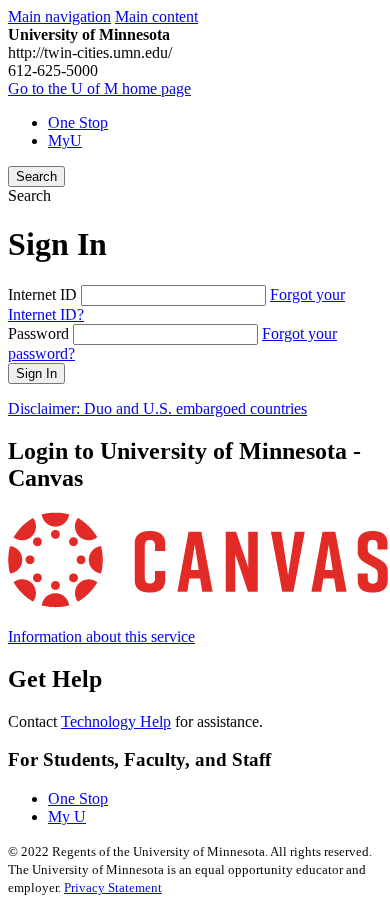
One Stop (78, 122)
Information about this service (101, 636)
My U (67, 816)
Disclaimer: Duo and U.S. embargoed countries (157, 408)
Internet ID (42, 294)
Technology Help (116, 721)
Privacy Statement (113, 887)
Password (38, 333)
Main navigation (59, 16)
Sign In (36, 373)
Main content (156, 16)
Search (36, 176)
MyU (65, 140)
